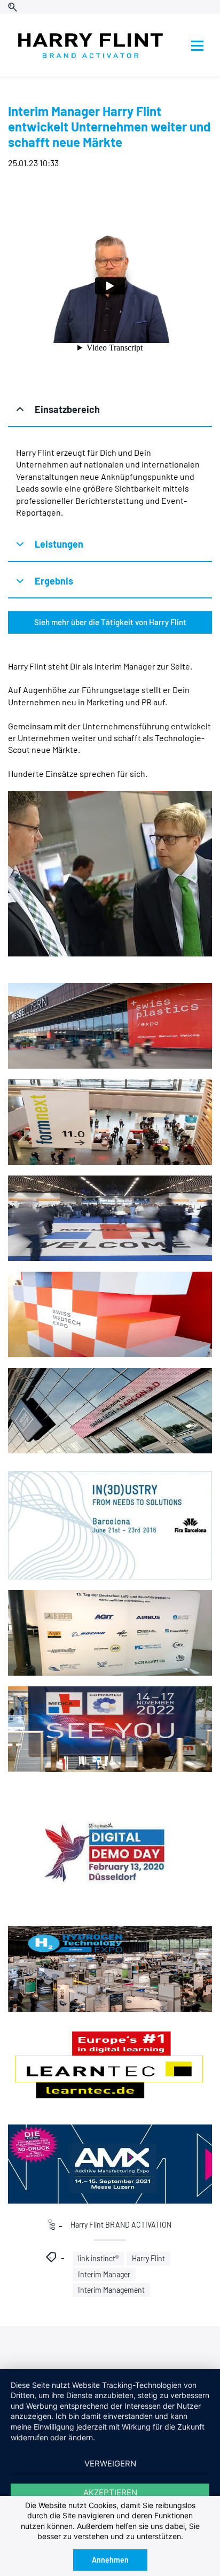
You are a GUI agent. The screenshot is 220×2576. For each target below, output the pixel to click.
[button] (110, 410)
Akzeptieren (110, 2492)
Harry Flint (148, 2258)
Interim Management (111, 2290)
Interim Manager (104, 2274)
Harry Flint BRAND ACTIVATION (121, 2225)
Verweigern (110, 2464)
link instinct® (98, 2258)
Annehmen (110, 2560)
